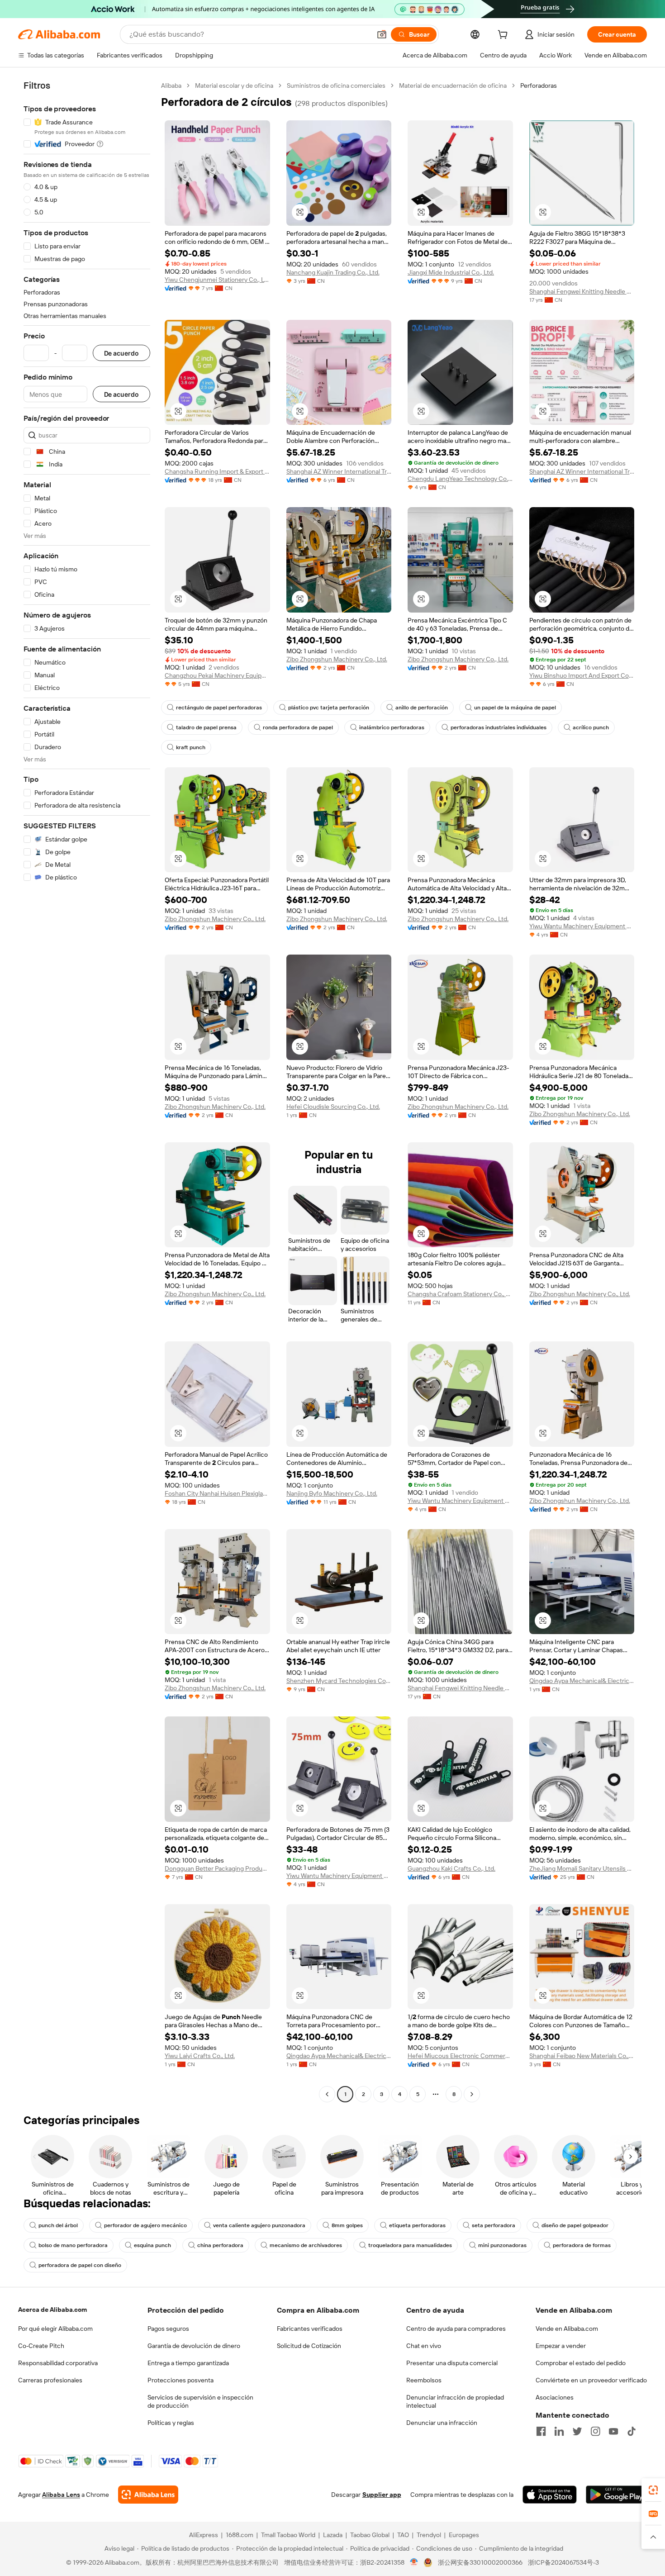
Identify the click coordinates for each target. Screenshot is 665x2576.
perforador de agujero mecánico (145, 2225)
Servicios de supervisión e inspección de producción (200, 2401)
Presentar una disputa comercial (452, 2363)
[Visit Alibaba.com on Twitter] (577, 2431)
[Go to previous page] (327, 2094)
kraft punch (191, 747)
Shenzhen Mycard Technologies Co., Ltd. (339, 1681)
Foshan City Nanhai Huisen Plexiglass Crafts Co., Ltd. (217, 1493)
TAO (403, 2535)
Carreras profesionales (50, 2380)
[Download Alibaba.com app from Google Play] (616, 2495)
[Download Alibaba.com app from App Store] (550, 2495)
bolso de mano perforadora (73, 2245)
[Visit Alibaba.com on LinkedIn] (559, 2431)
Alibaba (171, 86)
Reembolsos (424, 2380)
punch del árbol (58, 2225)
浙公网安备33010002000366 (480, 2562)
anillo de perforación (422, 708)
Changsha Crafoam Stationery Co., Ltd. (460, 1294)
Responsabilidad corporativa (58, 2363)
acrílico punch (591, 727)
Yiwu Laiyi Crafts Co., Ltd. (200, 2056)
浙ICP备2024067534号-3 (563, 2562)
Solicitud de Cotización (309, 2346)
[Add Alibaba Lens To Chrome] (148, 2495)
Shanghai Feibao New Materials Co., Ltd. (582, 2056)
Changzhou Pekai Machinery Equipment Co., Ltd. (217, 675)
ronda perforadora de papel (298, 727)
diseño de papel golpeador (575, 2225)
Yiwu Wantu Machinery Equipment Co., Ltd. (582, 926)
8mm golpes (347, 2225)
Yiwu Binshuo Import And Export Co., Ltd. (582, 675)
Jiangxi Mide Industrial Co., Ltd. (451, 272)
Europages (464, 2535)
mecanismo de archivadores (306, 2245)
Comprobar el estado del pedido (581, 2363)
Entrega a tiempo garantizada (188, 2363)
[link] (653, 2490)
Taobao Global (370, 2535)
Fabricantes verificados (310, 2329)
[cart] (504, 36)
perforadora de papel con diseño (80, 2265)
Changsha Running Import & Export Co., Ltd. (217, 471)
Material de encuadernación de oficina (453, 86)
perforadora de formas (582, 2245)
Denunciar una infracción (442, 2423)
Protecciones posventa (180, 2380)
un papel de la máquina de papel (515, 708)
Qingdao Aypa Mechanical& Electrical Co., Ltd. (582, 1681)
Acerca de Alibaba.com (52, 2310)
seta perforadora (494, 2225)
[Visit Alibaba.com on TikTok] (632, 2431)
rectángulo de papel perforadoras (219, 708)
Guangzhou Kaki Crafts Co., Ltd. (451, 1868)
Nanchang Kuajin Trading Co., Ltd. (333, 272)
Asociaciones (555, 2397)
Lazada (333, 2535)
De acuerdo (121, 353)
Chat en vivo (424, 2346)
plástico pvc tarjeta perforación (329, 708)
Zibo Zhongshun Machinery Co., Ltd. (337, 659)
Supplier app (382, 2495)
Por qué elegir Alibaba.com (55, 2329)
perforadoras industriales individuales (499, 727)
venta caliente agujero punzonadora (259, 2225)
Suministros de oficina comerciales (336, 86)
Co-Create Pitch (41, 2346)
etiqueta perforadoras (417, 2225)
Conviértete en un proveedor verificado (591, 2380)
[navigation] (87, 1091)
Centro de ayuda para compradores (456, 2329)
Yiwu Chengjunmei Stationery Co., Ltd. (217, 280)
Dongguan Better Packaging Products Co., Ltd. (217, 1868)
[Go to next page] (472, 2094)
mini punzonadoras (502, 2245)
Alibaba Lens (61, 2495)
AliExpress (204, 2535)
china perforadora (220, 2245)
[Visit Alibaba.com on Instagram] (595, 2431)
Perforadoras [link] (539, 86)
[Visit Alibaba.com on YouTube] (613, 2431)
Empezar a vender (561, 2346)
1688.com (240, 2535)
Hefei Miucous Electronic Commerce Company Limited (460, 2056)
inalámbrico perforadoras (392, 727)
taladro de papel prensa (206, 727)
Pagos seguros (168, 2329)
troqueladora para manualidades (410, 2245)
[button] (382, 34)
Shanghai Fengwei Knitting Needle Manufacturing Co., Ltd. (582, 291)
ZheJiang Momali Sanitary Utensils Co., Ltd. (582, 1868)
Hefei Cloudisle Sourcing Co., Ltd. (333, 1107)
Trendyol (429, 2535)
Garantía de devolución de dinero (194, 2346)
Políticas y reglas (171, 2423)
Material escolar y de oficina (234, 86)
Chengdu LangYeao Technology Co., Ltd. (460, 479)
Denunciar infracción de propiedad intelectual (455, 2401)
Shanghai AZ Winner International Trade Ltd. (339, 471)
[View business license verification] (414, 2562)
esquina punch (152, 2245)
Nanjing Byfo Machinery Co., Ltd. (332, 1493)
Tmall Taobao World (288, 2535)
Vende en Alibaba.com (567, 2329)
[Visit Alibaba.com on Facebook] (541, 2431)
